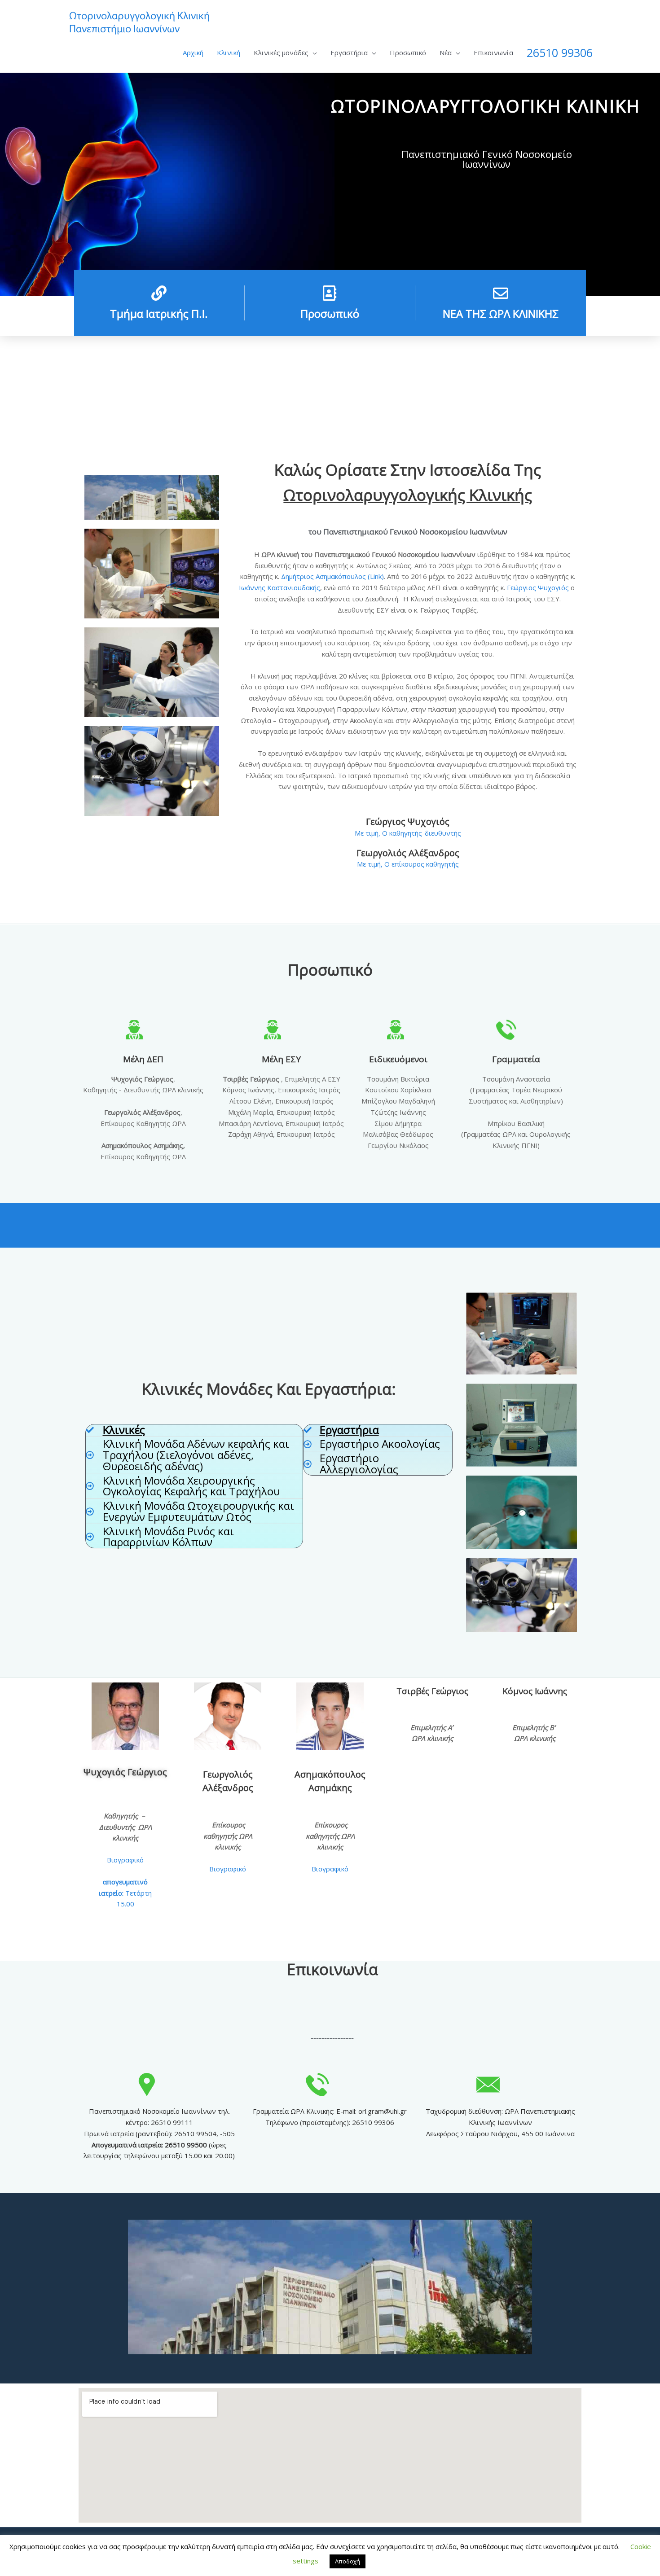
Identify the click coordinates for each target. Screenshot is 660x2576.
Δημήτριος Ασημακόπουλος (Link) (332, 576)
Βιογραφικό (125, 1860)
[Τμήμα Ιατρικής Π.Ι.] (159, 293)
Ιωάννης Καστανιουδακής (279, 587)
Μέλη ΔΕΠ (143, 1059)
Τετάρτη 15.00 (125, 1893)
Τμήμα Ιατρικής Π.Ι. (159, 313)
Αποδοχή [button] (348, 2561)
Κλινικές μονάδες (281, 53)
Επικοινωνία (493, 53)
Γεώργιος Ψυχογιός (538, 587)
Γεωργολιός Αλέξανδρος (408, 853)
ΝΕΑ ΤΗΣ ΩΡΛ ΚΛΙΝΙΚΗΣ (501, 313)
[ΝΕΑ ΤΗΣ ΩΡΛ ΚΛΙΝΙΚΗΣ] (501, 293)
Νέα (446, 53)
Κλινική (229, 53)
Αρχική (193, 53)
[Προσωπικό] (330, 293)
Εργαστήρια (349, 53)
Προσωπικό (408, 53)
